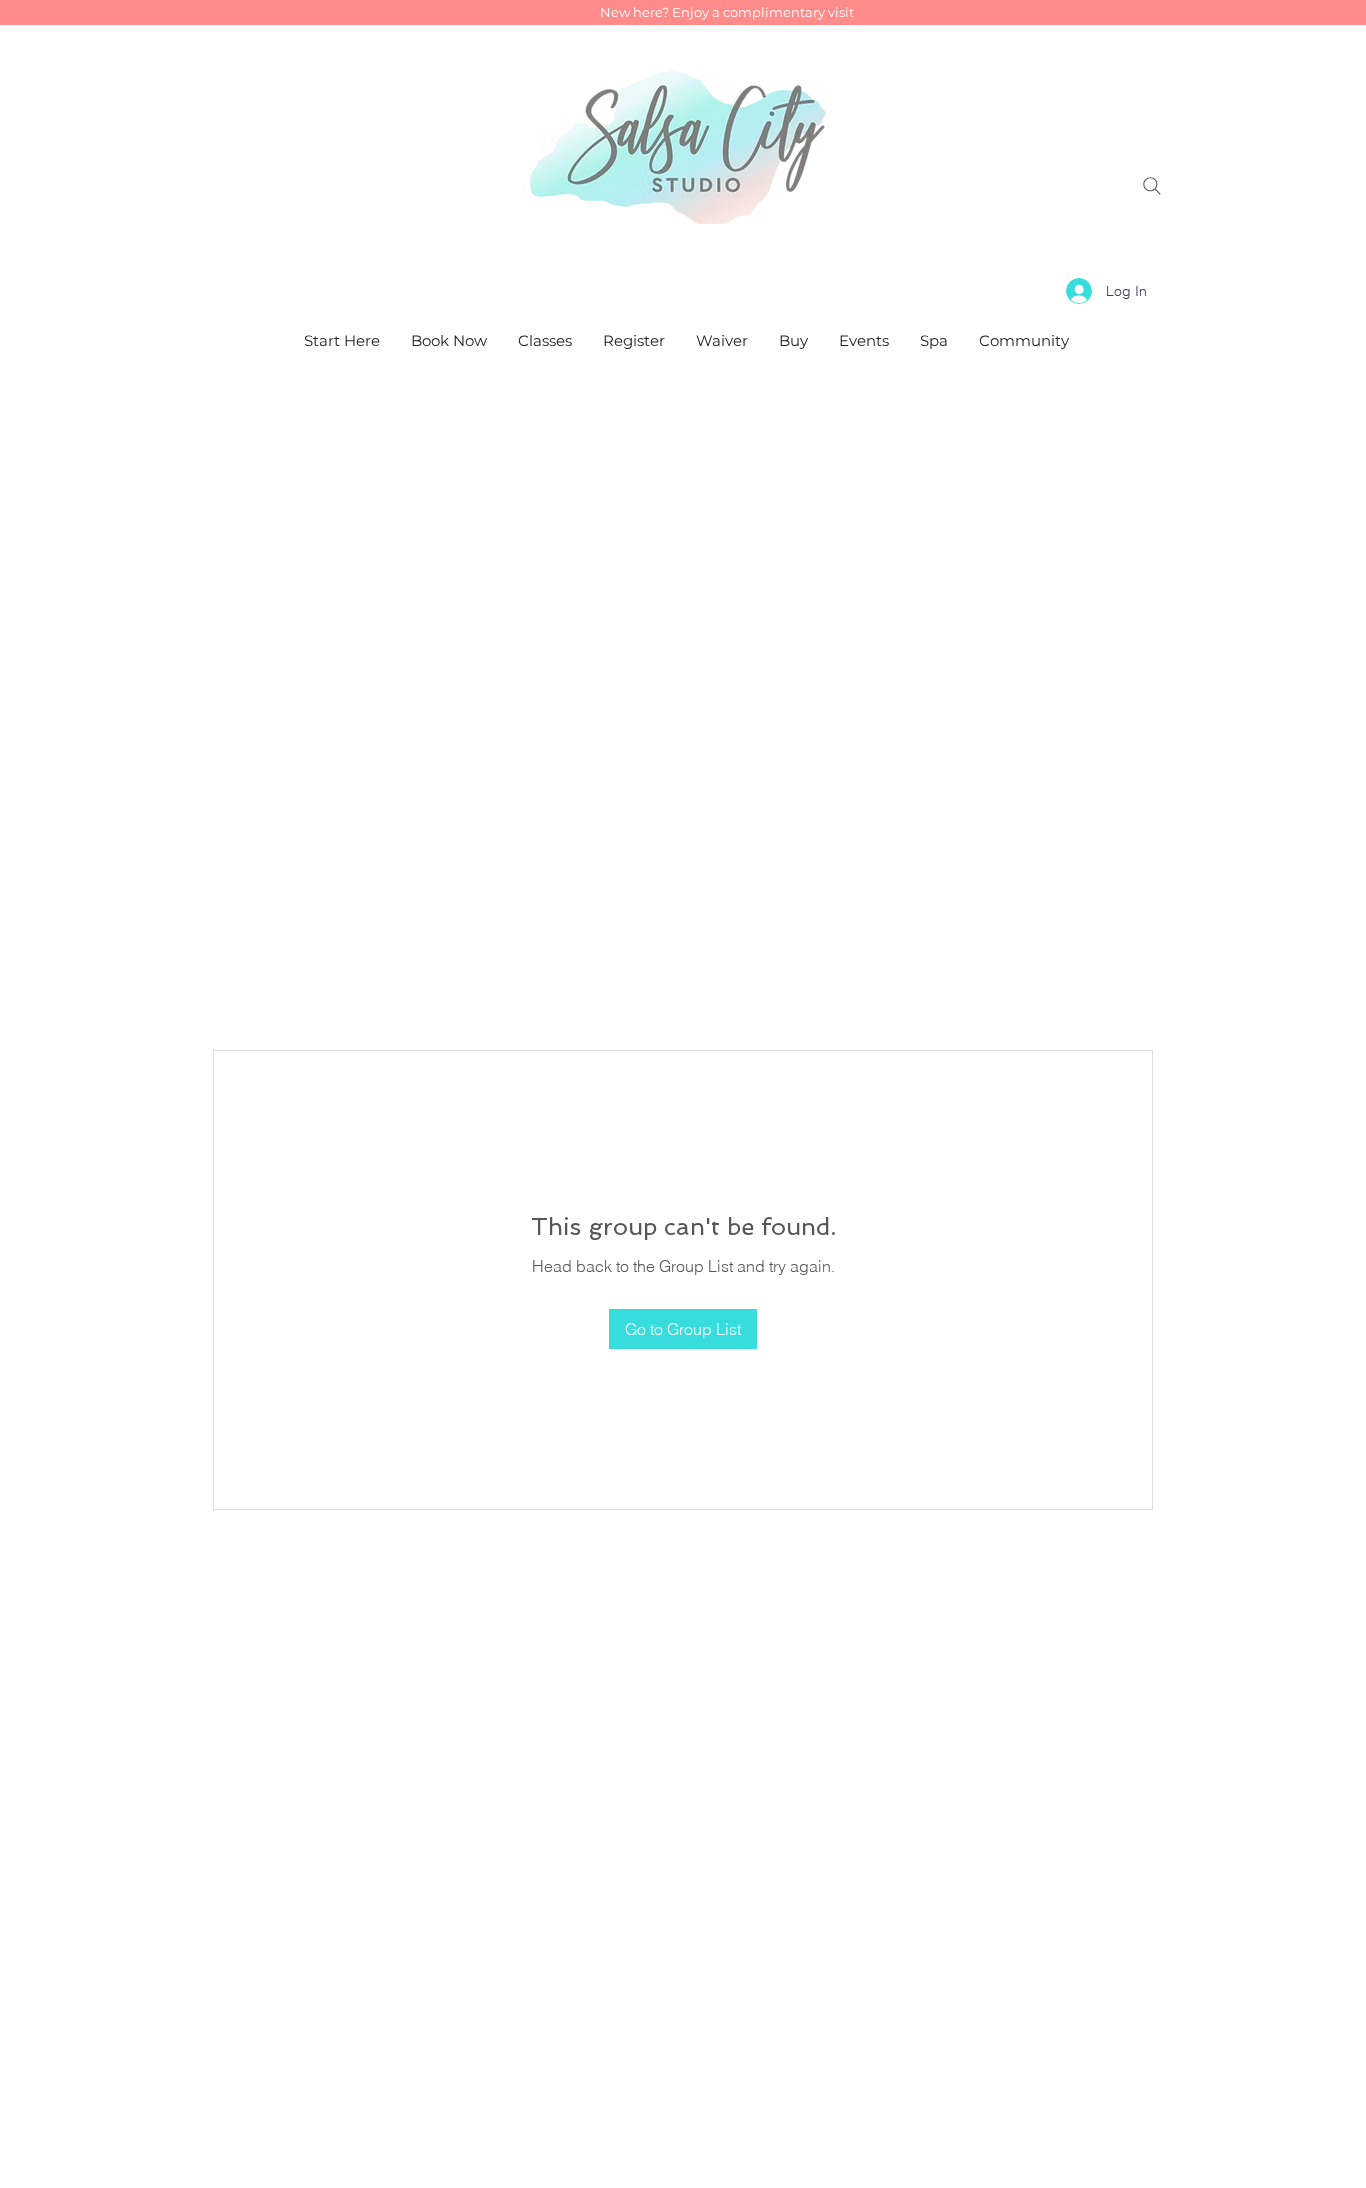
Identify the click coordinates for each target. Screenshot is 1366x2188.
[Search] (1152, 186)
